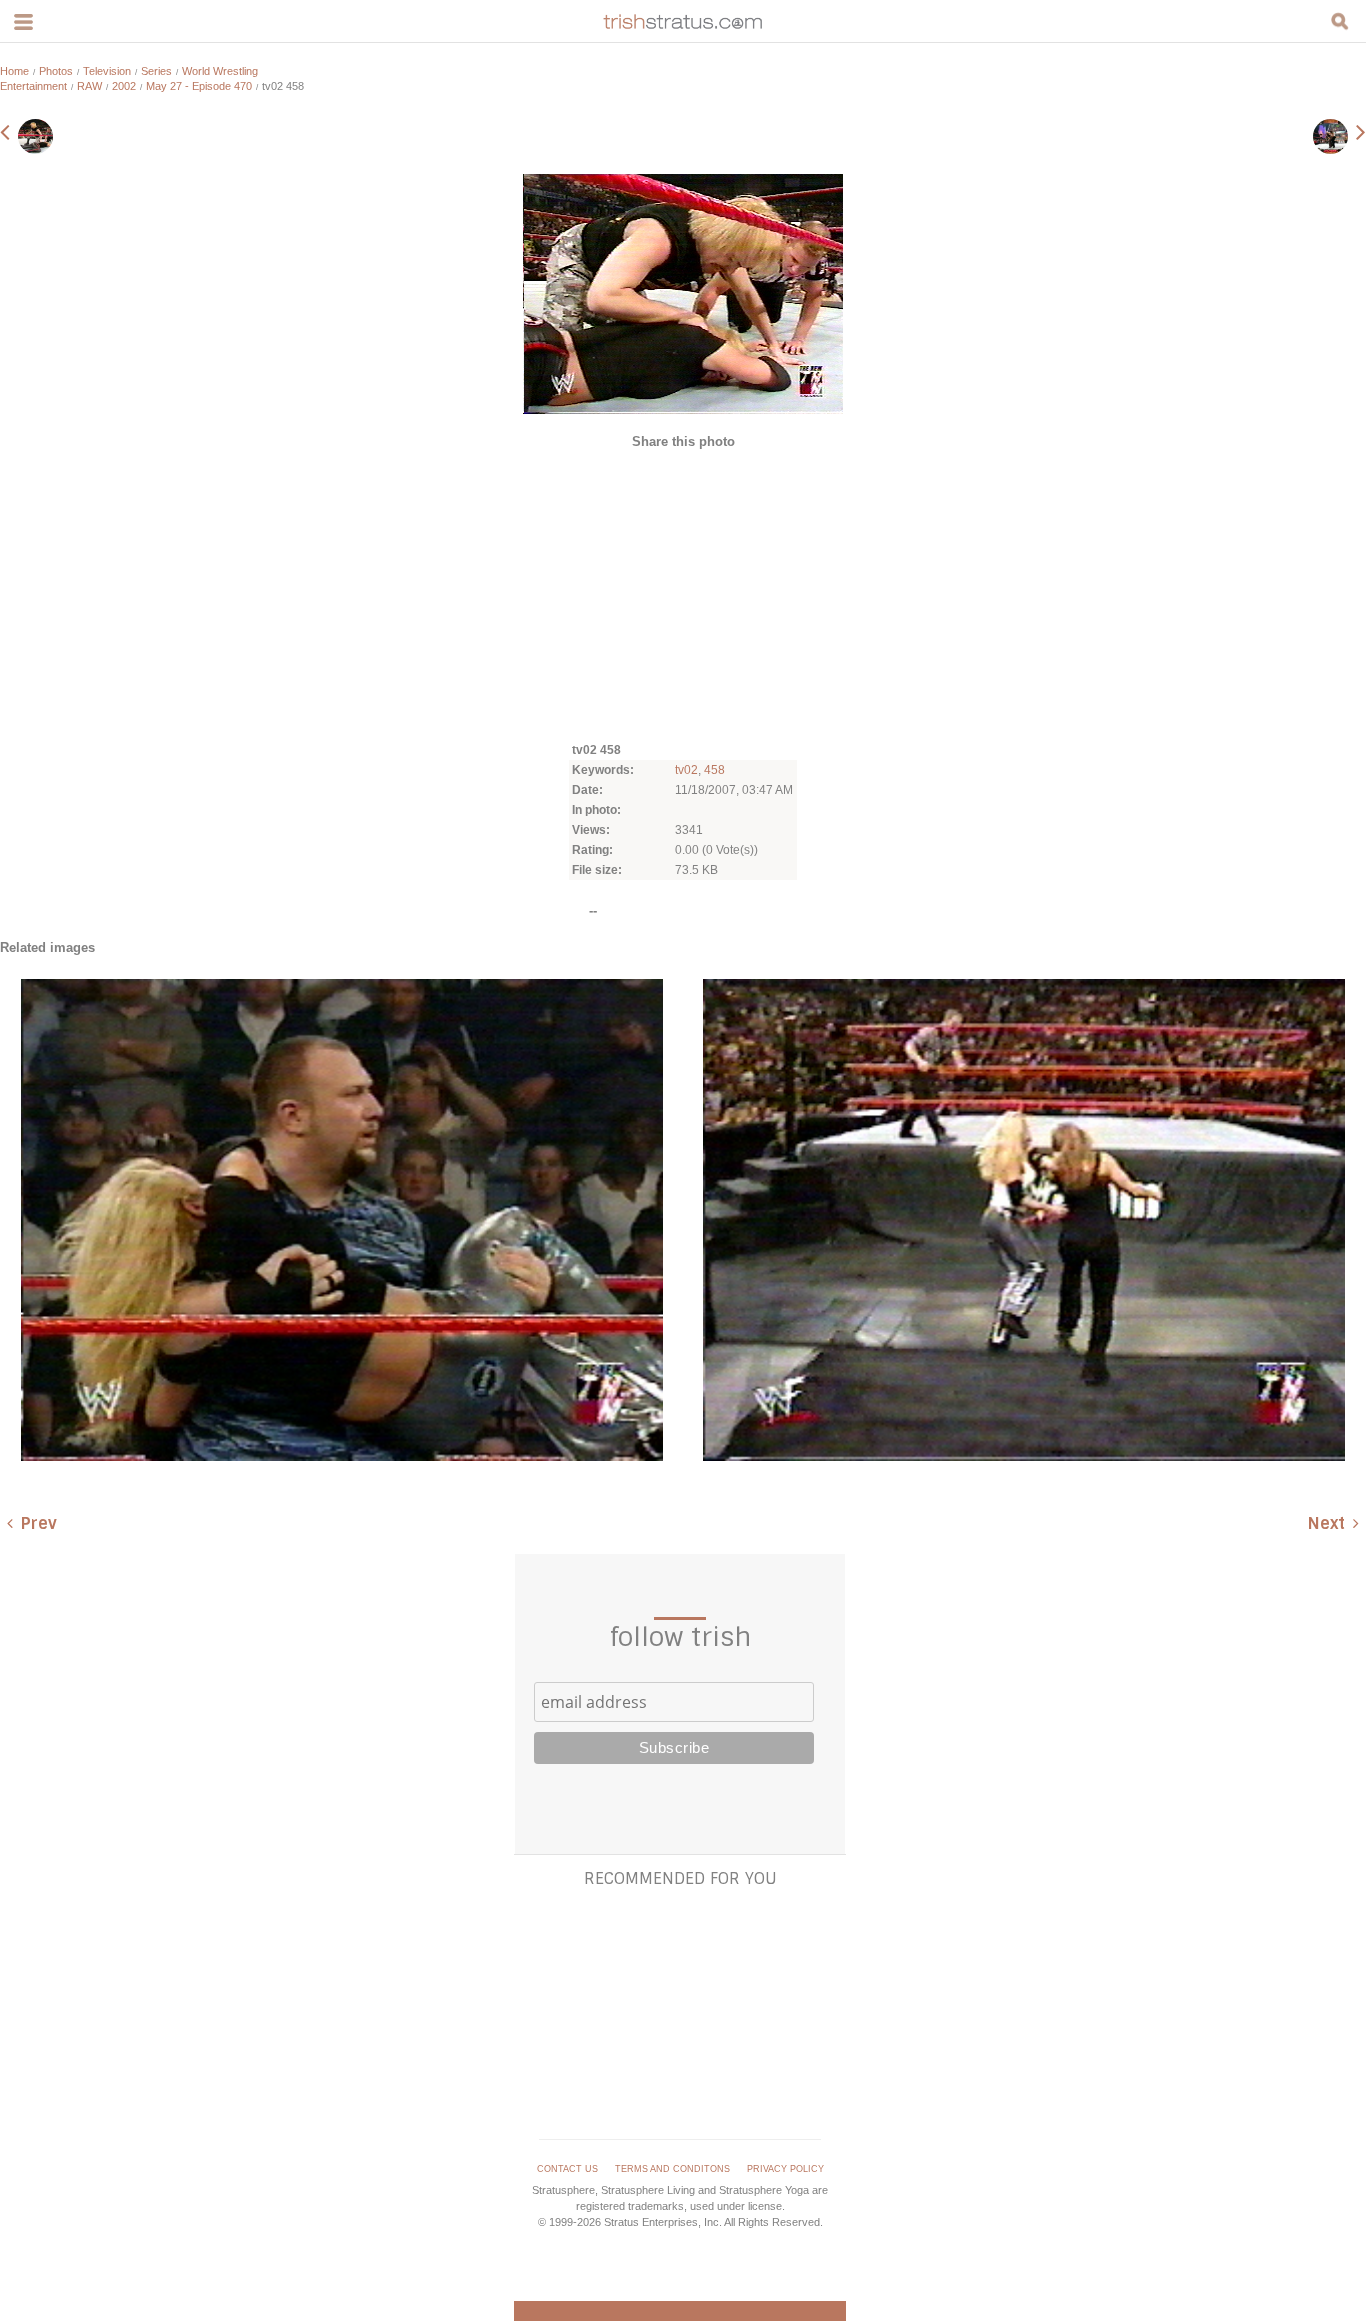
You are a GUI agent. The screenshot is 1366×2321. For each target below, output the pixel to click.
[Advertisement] (683, 594)
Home (14, 71)
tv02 (686, 770)
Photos (56, 71)
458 (714, 770)
